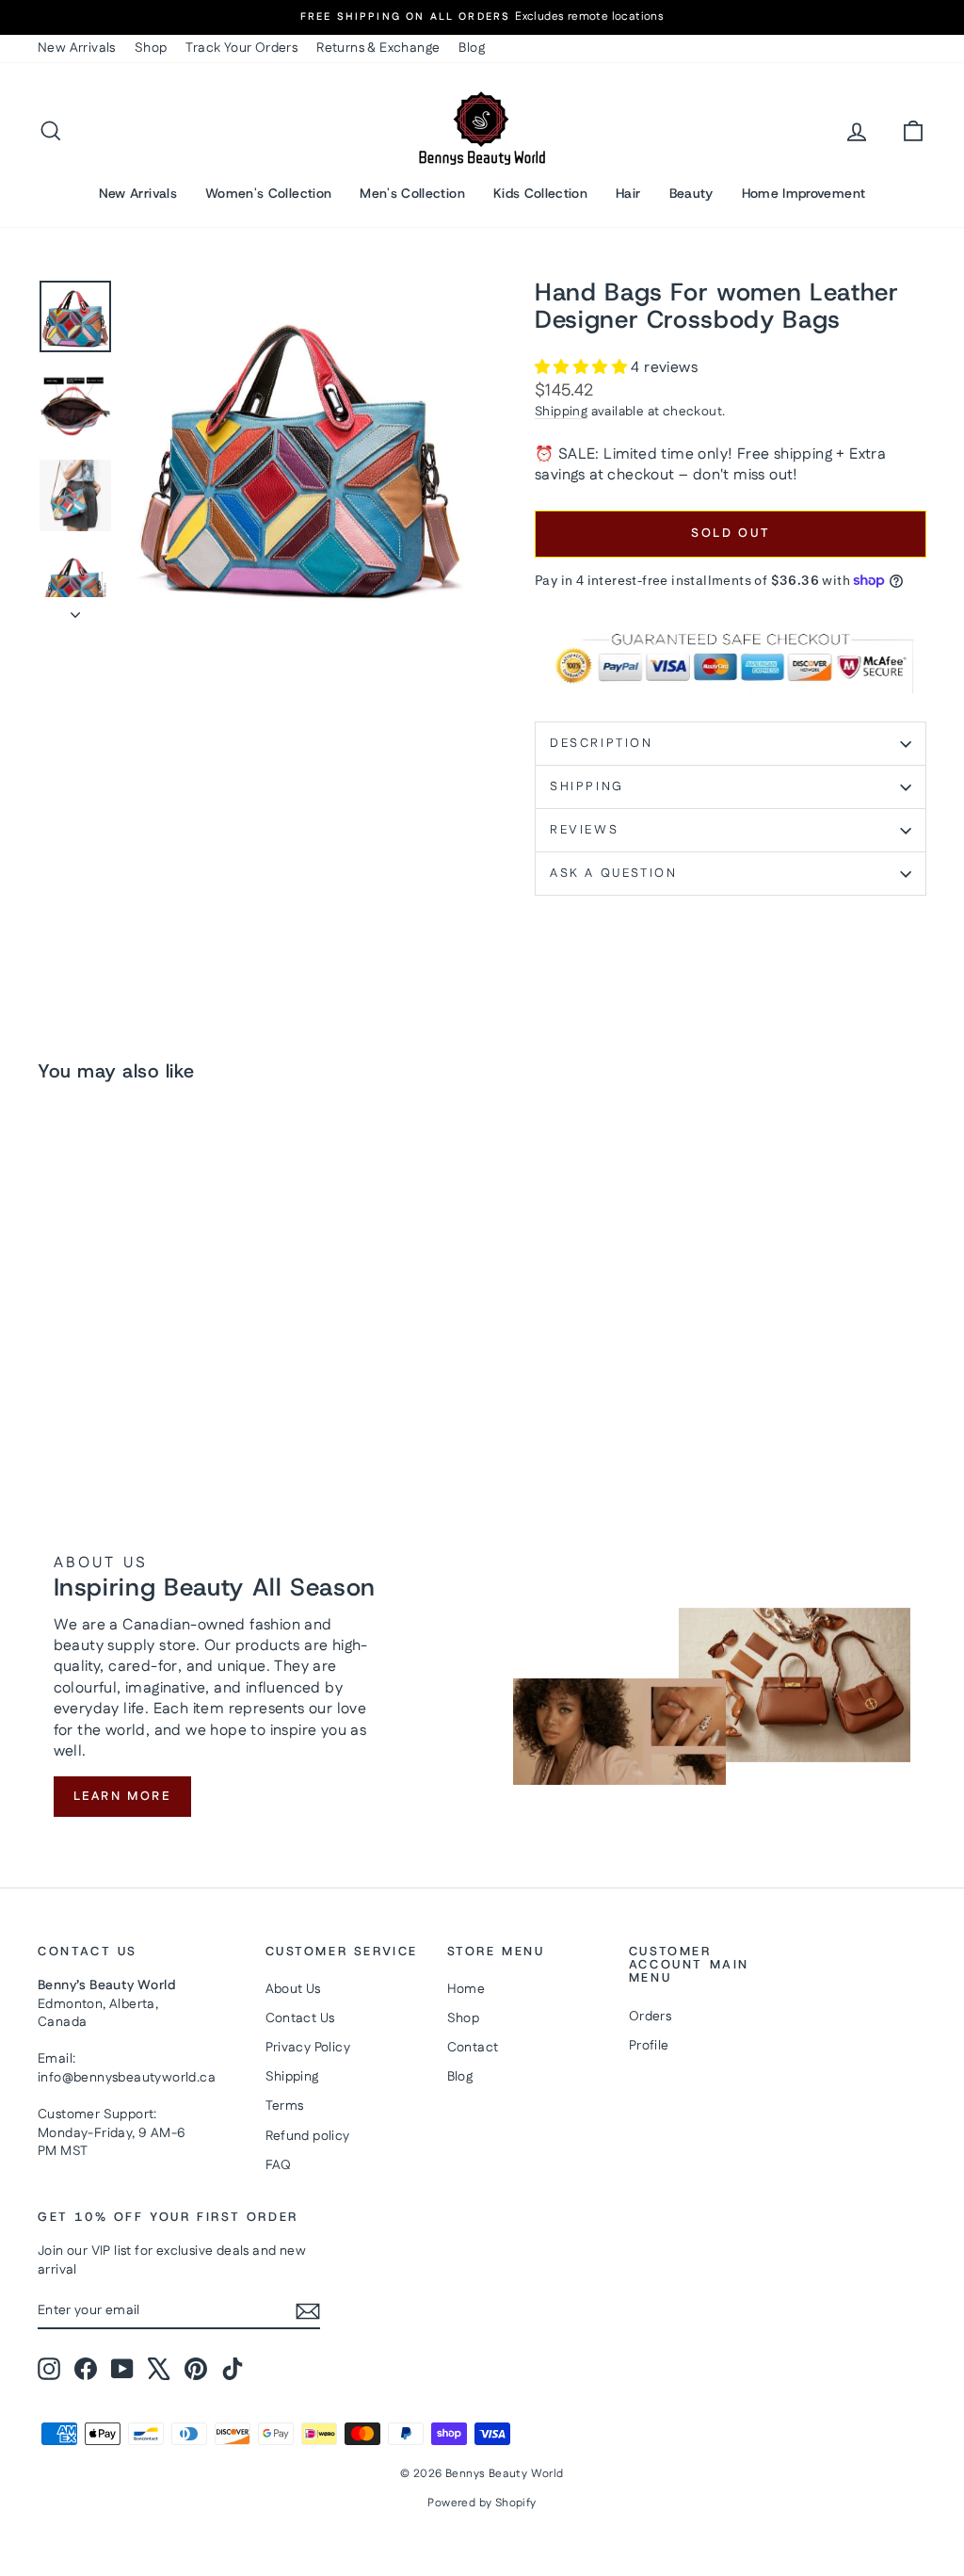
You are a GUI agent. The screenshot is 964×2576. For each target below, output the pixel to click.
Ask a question (613, 873)
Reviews (584, 830)
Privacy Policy (308, 2048)
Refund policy (308, 2136)
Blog (472, 48)
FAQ (279, 2165)
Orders (650, 2017)
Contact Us (300, 2018)
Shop (151, 48)
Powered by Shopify (482, 2503)
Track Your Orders (241, 48)
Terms (285, 2106)
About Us (293, 1989)
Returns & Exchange (378, 48)
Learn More (122, 1796)
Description (602, 743)
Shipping (561, 412)
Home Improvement (804, 193)
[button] (583, 368)
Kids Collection (540, 193)
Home (466, 1989)
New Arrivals (77, 48)
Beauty (691, 193)
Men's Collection (412, 193)
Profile (649, 2046)
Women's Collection (268, 193)
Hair (628, 193)
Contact (473, 2048)
